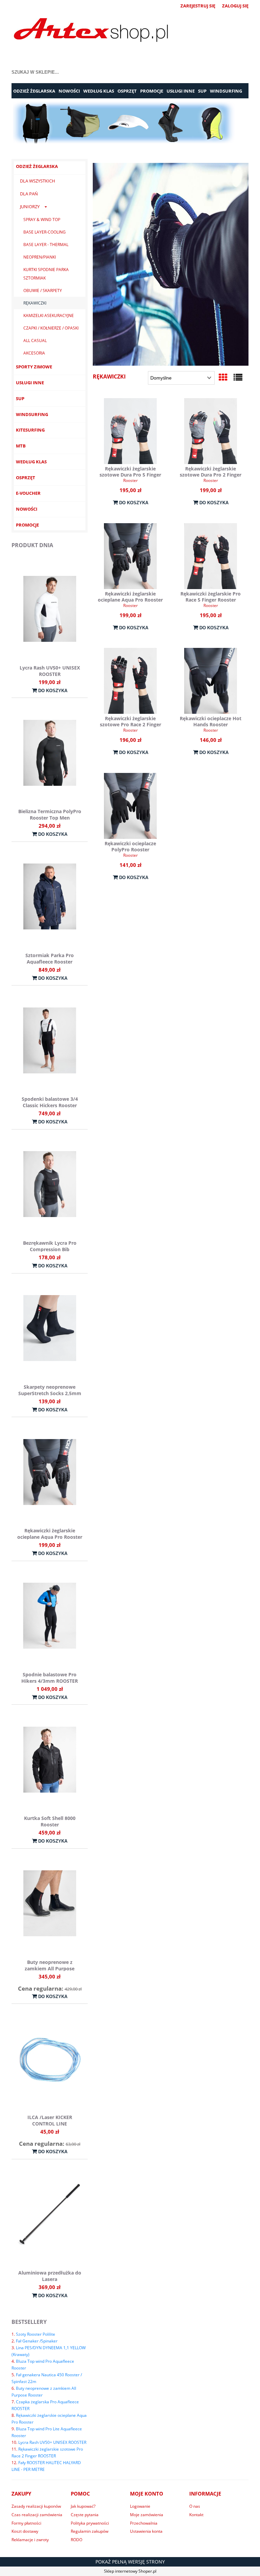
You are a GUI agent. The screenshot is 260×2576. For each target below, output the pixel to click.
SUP (20, 398)
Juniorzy (30, 206)
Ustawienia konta (146, 2531)
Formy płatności (26, 2523)
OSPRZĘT (26, 478)
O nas (195, 2506)
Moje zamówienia (147, 2515)
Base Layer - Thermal (46, 245)
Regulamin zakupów (90, 2531)
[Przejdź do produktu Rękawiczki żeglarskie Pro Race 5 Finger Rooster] (211, 556)
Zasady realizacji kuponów (36, 2506)
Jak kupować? (83, 2506)
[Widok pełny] (238, 377)
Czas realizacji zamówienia (37, 2515)
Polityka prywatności (90, 2523)
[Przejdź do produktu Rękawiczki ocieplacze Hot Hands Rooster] (211, 681)
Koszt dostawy (25, 2531)
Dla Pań (29, 194)
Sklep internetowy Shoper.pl (130, 2571)
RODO (77, 2540)
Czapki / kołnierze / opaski (51, 328)
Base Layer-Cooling (45, 232)
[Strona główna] (91, 31)
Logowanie (140, 2506)
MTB (21, 446)
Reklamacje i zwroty (30, 2540)
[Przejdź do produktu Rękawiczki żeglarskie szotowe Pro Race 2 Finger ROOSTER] (130, 681)
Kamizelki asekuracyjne (49, 315)
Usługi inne (30, 383)
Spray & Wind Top (42, 220)
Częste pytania (85, 2515)
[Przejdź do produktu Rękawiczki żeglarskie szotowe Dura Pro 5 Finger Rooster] (130, 431)
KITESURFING (30, 430)
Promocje (27, 525)
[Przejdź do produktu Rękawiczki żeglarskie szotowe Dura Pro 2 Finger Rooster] (211, 431)
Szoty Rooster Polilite (36, 2334)
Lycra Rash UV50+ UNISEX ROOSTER (52, 2442)
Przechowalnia (144, 2523)
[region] (130, 123)
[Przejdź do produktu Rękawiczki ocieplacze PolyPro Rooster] (130, 806)
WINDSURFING (32, 414)
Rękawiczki (35, 303)
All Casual (35, 341)
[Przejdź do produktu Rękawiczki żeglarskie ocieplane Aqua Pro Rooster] (130, 556)
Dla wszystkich (38, 181)
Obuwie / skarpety (43, 290)
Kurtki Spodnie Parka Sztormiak (46, 274)
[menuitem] (34, 91)
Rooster (131, 480)
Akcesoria (34, 353)
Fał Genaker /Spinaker (37, 2341)
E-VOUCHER (28, 493)
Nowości (27, 509)
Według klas (31, 462)
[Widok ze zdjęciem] (223, 377)
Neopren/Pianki (40, 257)
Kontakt (196, 2515)
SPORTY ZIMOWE (34, 367)
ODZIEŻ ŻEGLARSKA (37, 166)
